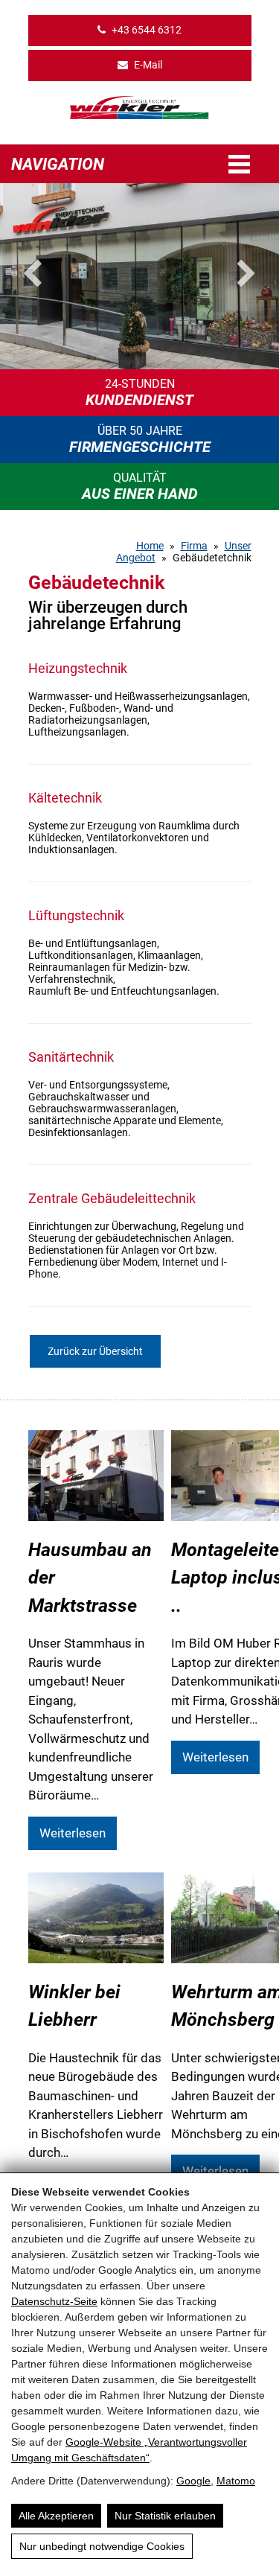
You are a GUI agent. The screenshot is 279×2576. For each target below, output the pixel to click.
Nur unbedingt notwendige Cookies (102, 2546)
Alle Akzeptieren (56, 2516)
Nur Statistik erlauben (165, 2516)
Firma (194, 546)
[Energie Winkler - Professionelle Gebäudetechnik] (140, 115)
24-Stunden (139, 393)
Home (150, 546)
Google (193, 2481)
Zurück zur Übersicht (95, 1351)
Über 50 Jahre (140, 440)
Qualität (140, 487)
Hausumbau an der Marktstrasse (90, 1578)
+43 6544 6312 (145, 30)
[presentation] (96, 1476)
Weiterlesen (78, 1833)
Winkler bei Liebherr (74, 2006)
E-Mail (147, 65)
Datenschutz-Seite (54, 2301)
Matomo (236, 2481)
